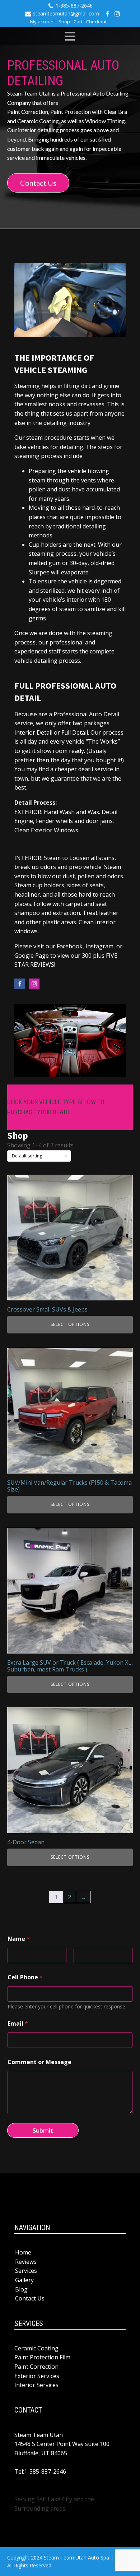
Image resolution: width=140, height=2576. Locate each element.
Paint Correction (36, 2367)
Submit (43, 2130)
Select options (70, 1324)
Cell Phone (25, 1977)
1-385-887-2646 (74, 6)
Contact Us (38, 183)
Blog (21, 2289)
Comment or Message (39, 2062)
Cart (78, 22)
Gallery (24, 2280)
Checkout (96, 22)
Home (23, 2252)
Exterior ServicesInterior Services (37, 2381)
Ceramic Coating (36, 2348)
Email (18, 2024)
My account (43, 22)
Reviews (26, 2262)
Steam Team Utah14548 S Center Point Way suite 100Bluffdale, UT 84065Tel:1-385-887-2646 (62, 2453)
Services (26, 2271)
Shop (64, 22)
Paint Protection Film (42, 2357)
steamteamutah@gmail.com (66, 13)
